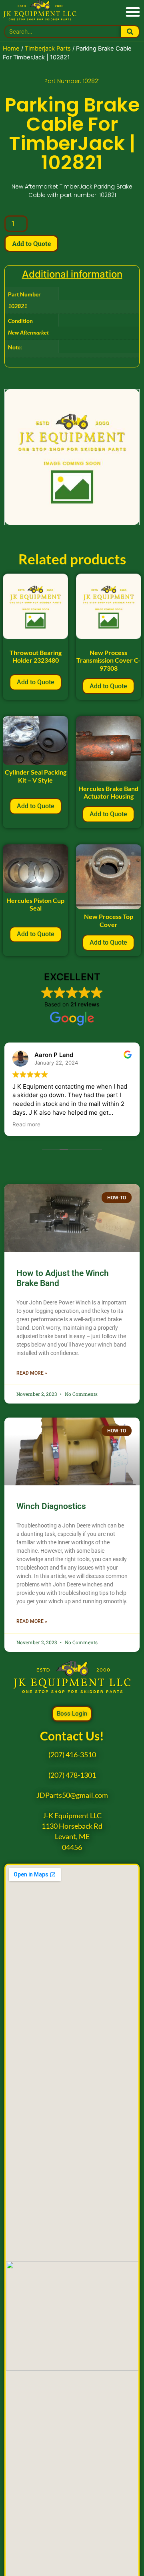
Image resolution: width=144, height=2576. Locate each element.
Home (11, 49)
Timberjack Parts (48, 49)
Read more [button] (26, 1124)
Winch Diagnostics (51, 1506)
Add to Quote (31, 243)
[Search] (130, 32)
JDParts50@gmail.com (72, 1795)
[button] (133, 11)
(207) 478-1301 (72, 1775)
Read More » (32, 1373)
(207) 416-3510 (72, 1755)
